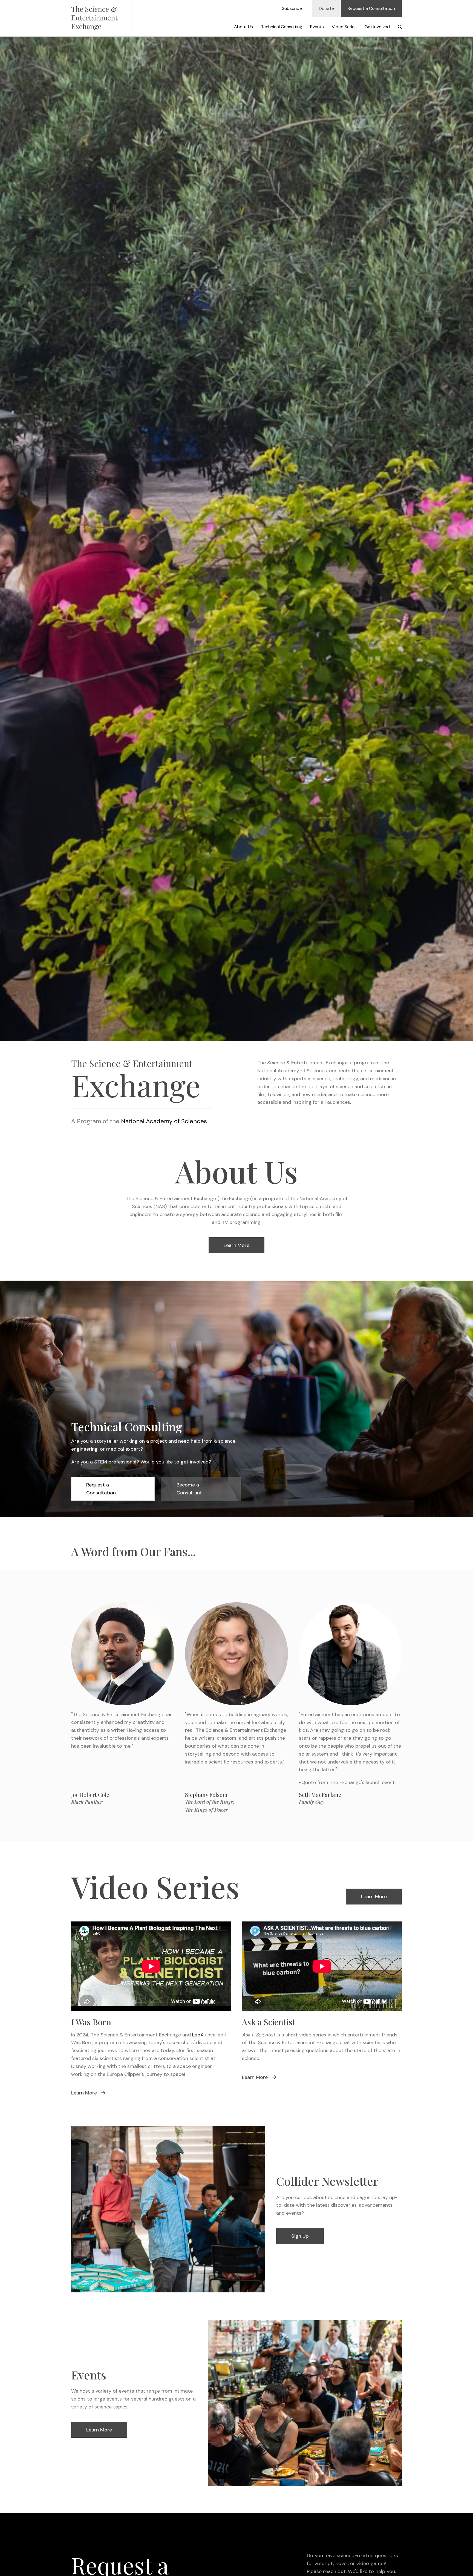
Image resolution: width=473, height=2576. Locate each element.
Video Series (344, 27)
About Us (243, 27)
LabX (198, 2035)
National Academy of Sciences (164, 1121)
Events (317, 27)
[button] (400, 27)
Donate (326, 8)
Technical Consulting (282, 27)
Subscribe (292, 8)
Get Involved (377, 27)
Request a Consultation (371, 8)
